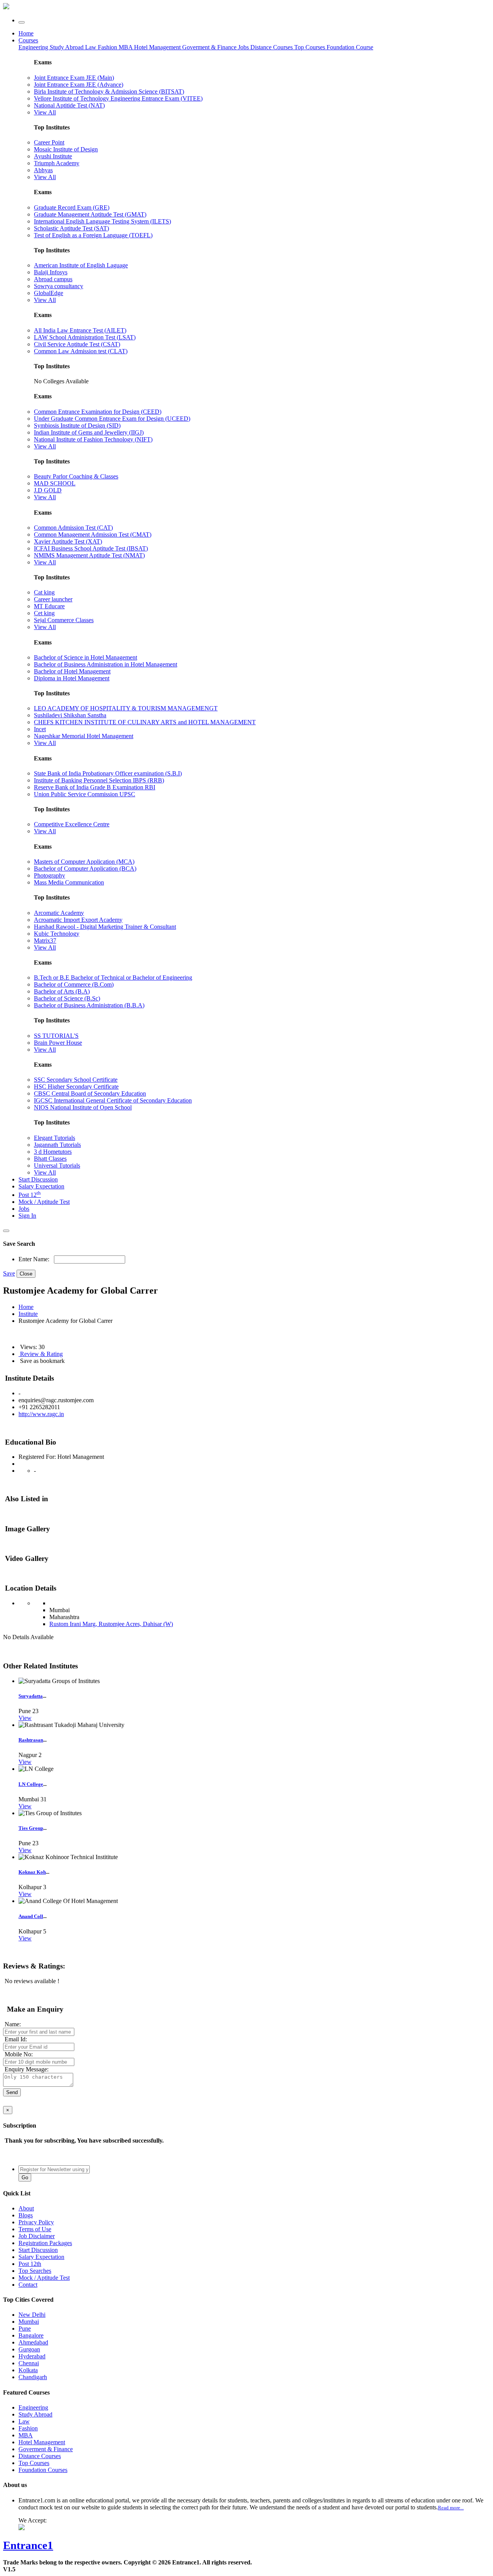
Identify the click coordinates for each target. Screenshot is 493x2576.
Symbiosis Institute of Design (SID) (77, 425)
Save (9, 1273)
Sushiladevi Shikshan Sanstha (70, 715)
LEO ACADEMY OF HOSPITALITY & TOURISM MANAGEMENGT (126, 708)
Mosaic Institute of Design (66, 149)
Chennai (29, 2363)
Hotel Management (158, 47)
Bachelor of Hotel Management (72, 671)
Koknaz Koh (32, 1872)
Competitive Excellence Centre (72, 824)
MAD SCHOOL (55, 483)
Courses (28, 40)
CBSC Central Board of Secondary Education (90, 1093)
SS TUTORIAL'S (56, 1036)
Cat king (44, 592)
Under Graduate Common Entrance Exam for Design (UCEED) (112, 419)
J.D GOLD (48, 490)
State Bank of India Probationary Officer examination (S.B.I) (108, 773)
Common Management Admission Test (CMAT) (93, 534)
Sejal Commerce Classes (64, 620)
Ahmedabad (33, 2342)
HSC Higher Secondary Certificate (76, 1087)
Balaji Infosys (51, 272)
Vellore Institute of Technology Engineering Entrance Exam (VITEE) (118, 98)
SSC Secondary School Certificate (76, 1080)
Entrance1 (28, 2545)
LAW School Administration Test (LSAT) (85, 337)
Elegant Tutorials (54, 1138)
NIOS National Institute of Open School (83, 1107)
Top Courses (310, 47)
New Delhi (32, 2315)
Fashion (108, 47)
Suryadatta (31, 1696)
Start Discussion (38, 1179)
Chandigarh (33, 2377)
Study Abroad (67, 47)
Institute (28, 1314)
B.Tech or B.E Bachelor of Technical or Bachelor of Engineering (113, 978)
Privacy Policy (36, 2222)
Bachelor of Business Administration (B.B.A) (89, 1005)
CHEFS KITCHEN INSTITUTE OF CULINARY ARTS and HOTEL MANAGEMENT (145, 722)
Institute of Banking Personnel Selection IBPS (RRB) (99, 780)
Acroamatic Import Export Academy (78, 920)
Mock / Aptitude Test (44, 1202)
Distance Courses (272, 47)
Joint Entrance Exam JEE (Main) (74, 78)
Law (91, 47)
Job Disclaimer (37, 2236)
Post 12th (30, 2264)
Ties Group (31, 1828)
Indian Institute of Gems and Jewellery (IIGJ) (89, 432)
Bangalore (31, 2335)
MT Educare (49, 606)
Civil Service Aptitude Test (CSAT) (77, 344)
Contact (28, 2285)
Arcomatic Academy (59, 913)
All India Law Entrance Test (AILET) (80, 330)
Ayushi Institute (53, 156)
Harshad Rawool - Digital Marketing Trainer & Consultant (105, 927)
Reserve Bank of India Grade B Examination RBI (95, 787)
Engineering (34, 47)
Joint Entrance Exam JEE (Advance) (79, 85)
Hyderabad (32, 2356)
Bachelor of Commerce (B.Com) (74, 984)
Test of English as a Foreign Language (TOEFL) (93, 235)
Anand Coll (31, 1916)
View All (45, 112)
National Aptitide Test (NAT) (69, 105)
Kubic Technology (57, 934)
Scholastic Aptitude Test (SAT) (71, 228)
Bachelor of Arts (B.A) (62, 991)
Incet (40, 729)
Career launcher (53, 599)
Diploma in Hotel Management (72, 678)
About (26, 2208)
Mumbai (29, 2322)
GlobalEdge (49, 293)
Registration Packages (45, 2243)
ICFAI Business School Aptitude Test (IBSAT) (91, 548)
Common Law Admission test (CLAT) (81, 351)
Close (26, 1274)
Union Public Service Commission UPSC (85, 794)
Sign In (27, 1216)
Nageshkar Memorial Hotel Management (84, 736)
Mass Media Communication (69, 882)
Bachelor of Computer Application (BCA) (85, 868)
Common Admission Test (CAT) (73, 528)
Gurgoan (29, 2349)
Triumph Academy (57, 163)
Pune (25, 2328)
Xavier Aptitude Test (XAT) (68, 541)
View (25, 1718)
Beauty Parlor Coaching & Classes (76, 476)
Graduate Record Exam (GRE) (72, 207)
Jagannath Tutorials (57, 1145)
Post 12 (30, 1195)
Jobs (24, 1209)
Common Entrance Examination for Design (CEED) (98, 412)
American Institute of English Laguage (81, 265)
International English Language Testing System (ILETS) (102, 221)
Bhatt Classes (50, 1159)
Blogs (26, 2215)
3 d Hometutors (53, 1152)
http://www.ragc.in (41, 1414)
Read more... (451, 2508)
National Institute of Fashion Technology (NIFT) (93, 439)
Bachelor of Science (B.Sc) (67, 998)
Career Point (49, 142)
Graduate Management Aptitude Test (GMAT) (90, 214)
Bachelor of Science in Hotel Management (86, 657)
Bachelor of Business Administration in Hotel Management (106, 664)
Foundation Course (350, 47)
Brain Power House (58, 1043)
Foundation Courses (43, 2470)
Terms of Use (35, 2229)
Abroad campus (53, 279)
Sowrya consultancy (59, 286)
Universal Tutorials (57, 1165)
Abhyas (43, 170)
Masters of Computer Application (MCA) (84, 862)
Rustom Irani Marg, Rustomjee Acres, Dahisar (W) (111, 1624)
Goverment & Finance (46, 2449)
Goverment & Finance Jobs (216, 47)
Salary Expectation (41, 1186)
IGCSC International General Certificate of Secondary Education (113, 1100)
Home (26, 33)
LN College (31, 1784)
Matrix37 (45, 941)
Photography (49, 875)
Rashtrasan (31, 1740)
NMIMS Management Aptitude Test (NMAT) (89, 555)
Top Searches (35, 2271)
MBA (126, 47)
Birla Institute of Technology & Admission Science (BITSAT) (109, 91)
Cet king (44, 613)
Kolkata (28, 2370)
